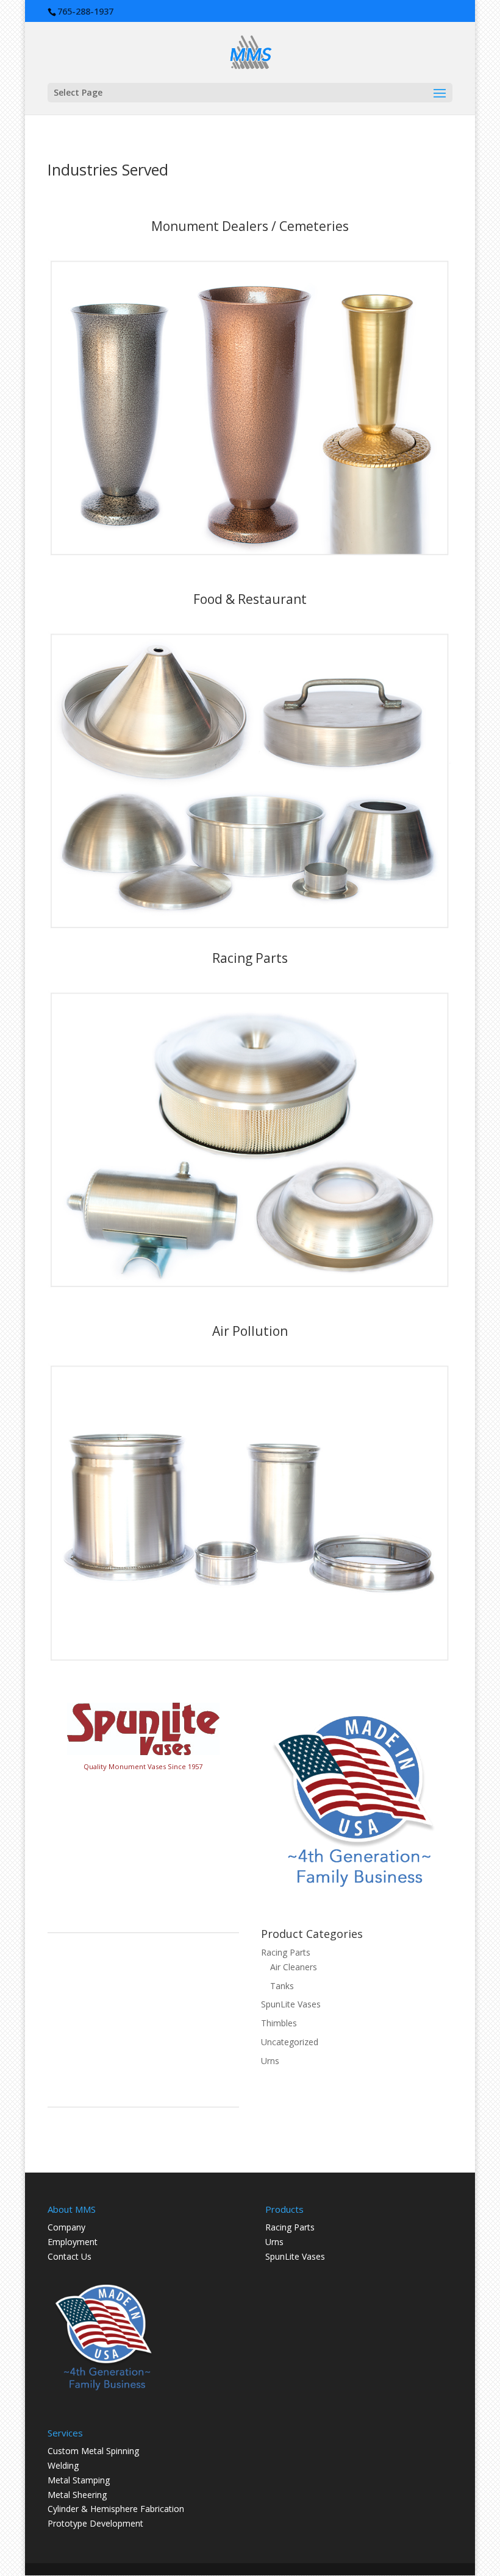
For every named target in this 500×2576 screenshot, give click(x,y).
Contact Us (70, 2256)
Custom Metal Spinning (93, 2451)
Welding (63, 2465)
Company (66, 2227)
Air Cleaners (294, 1967)
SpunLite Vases (291, 2004)
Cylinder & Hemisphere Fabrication (116, 2509)
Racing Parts (286, 1952)
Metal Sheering (77, 2495)
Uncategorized (290, 2042)
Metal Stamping (79, 2480)
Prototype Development (95, 2523)
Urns (270, 2061)
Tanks (282, 1986)
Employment (73, 2242)
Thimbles (279, 2023)
